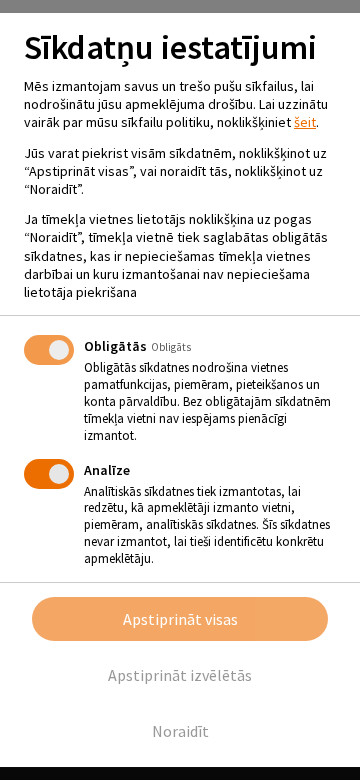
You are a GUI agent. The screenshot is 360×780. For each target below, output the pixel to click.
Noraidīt (180, 731)
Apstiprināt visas (180, 619)
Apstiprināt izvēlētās (180, 675)
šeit (305, 122)
